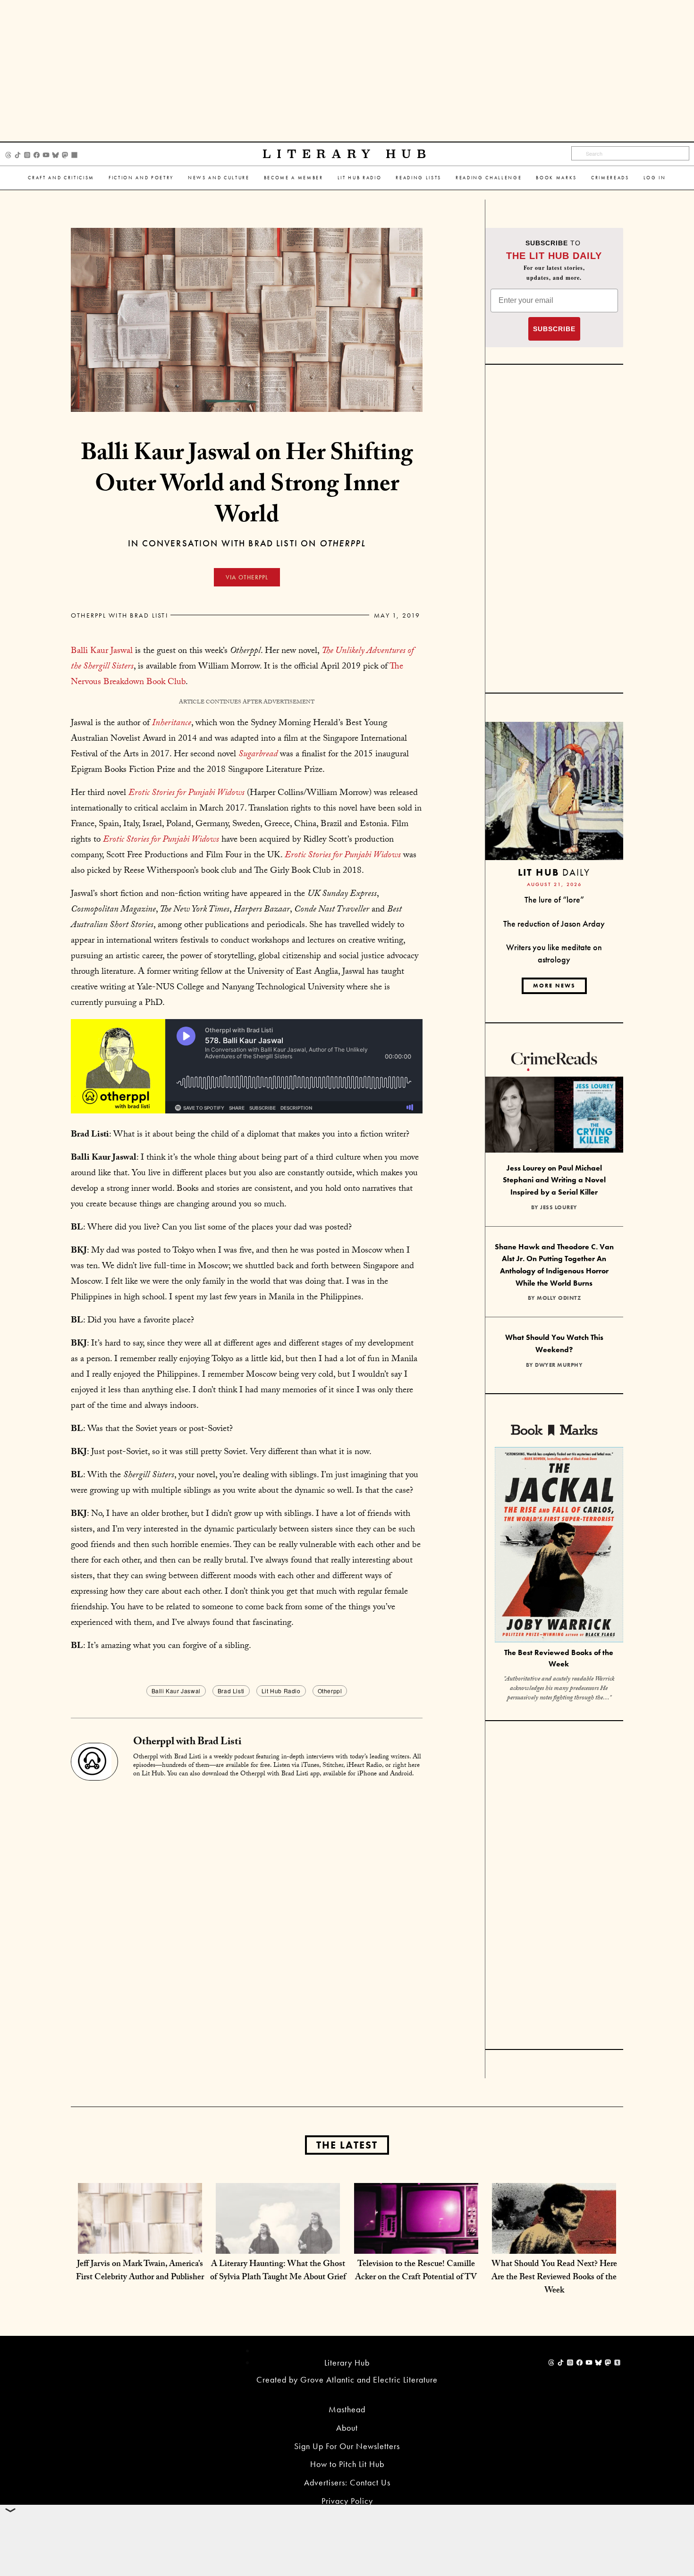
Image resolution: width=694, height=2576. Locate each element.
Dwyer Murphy (559, 1365)
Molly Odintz (559, 1298)
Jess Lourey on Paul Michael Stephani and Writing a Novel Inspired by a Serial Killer (554, 1180)
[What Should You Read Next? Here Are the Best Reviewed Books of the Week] (554, 2244)
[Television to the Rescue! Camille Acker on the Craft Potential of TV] (416, 2244)
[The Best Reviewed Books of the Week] (559, 1546)
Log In (655, 178)
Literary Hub (347, 154)
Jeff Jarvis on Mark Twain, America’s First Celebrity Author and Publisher (140, 2271)
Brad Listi (231, 1691)
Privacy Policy (347, 2501)
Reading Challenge (489, 178)
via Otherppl (247, 577)
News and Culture (219, 178)
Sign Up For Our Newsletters (347, 2446)
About (347, 2428)
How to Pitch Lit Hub (347, 2464)
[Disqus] (247, 1904)
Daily (554, 872)
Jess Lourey (559, 1207)
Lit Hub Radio (360, 178)
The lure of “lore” (554, 899)
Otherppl (330, 1691)
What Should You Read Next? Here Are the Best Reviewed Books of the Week (554, 2278)
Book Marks (556, 178)
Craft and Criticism (61, 178)
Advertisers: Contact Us (347, 2482)
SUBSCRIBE (554, 329)
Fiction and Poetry (141, 178)
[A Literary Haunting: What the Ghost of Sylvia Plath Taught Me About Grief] (278, 2244)
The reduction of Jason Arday (554, 924)
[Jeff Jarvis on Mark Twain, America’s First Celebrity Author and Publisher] (140, 2244)
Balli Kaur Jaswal (102, 652)
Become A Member (294, 178)
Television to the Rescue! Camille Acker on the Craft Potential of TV (416, 2271)
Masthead (347, 2409)
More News (554, 986)
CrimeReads (610, 178)
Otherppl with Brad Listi (119, 615)
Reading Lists (419, 178)
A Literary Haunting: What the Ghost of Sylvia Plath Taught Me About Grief (278, 2271)
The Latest (347, 2145)
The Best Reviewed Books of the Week (559, 1658)
